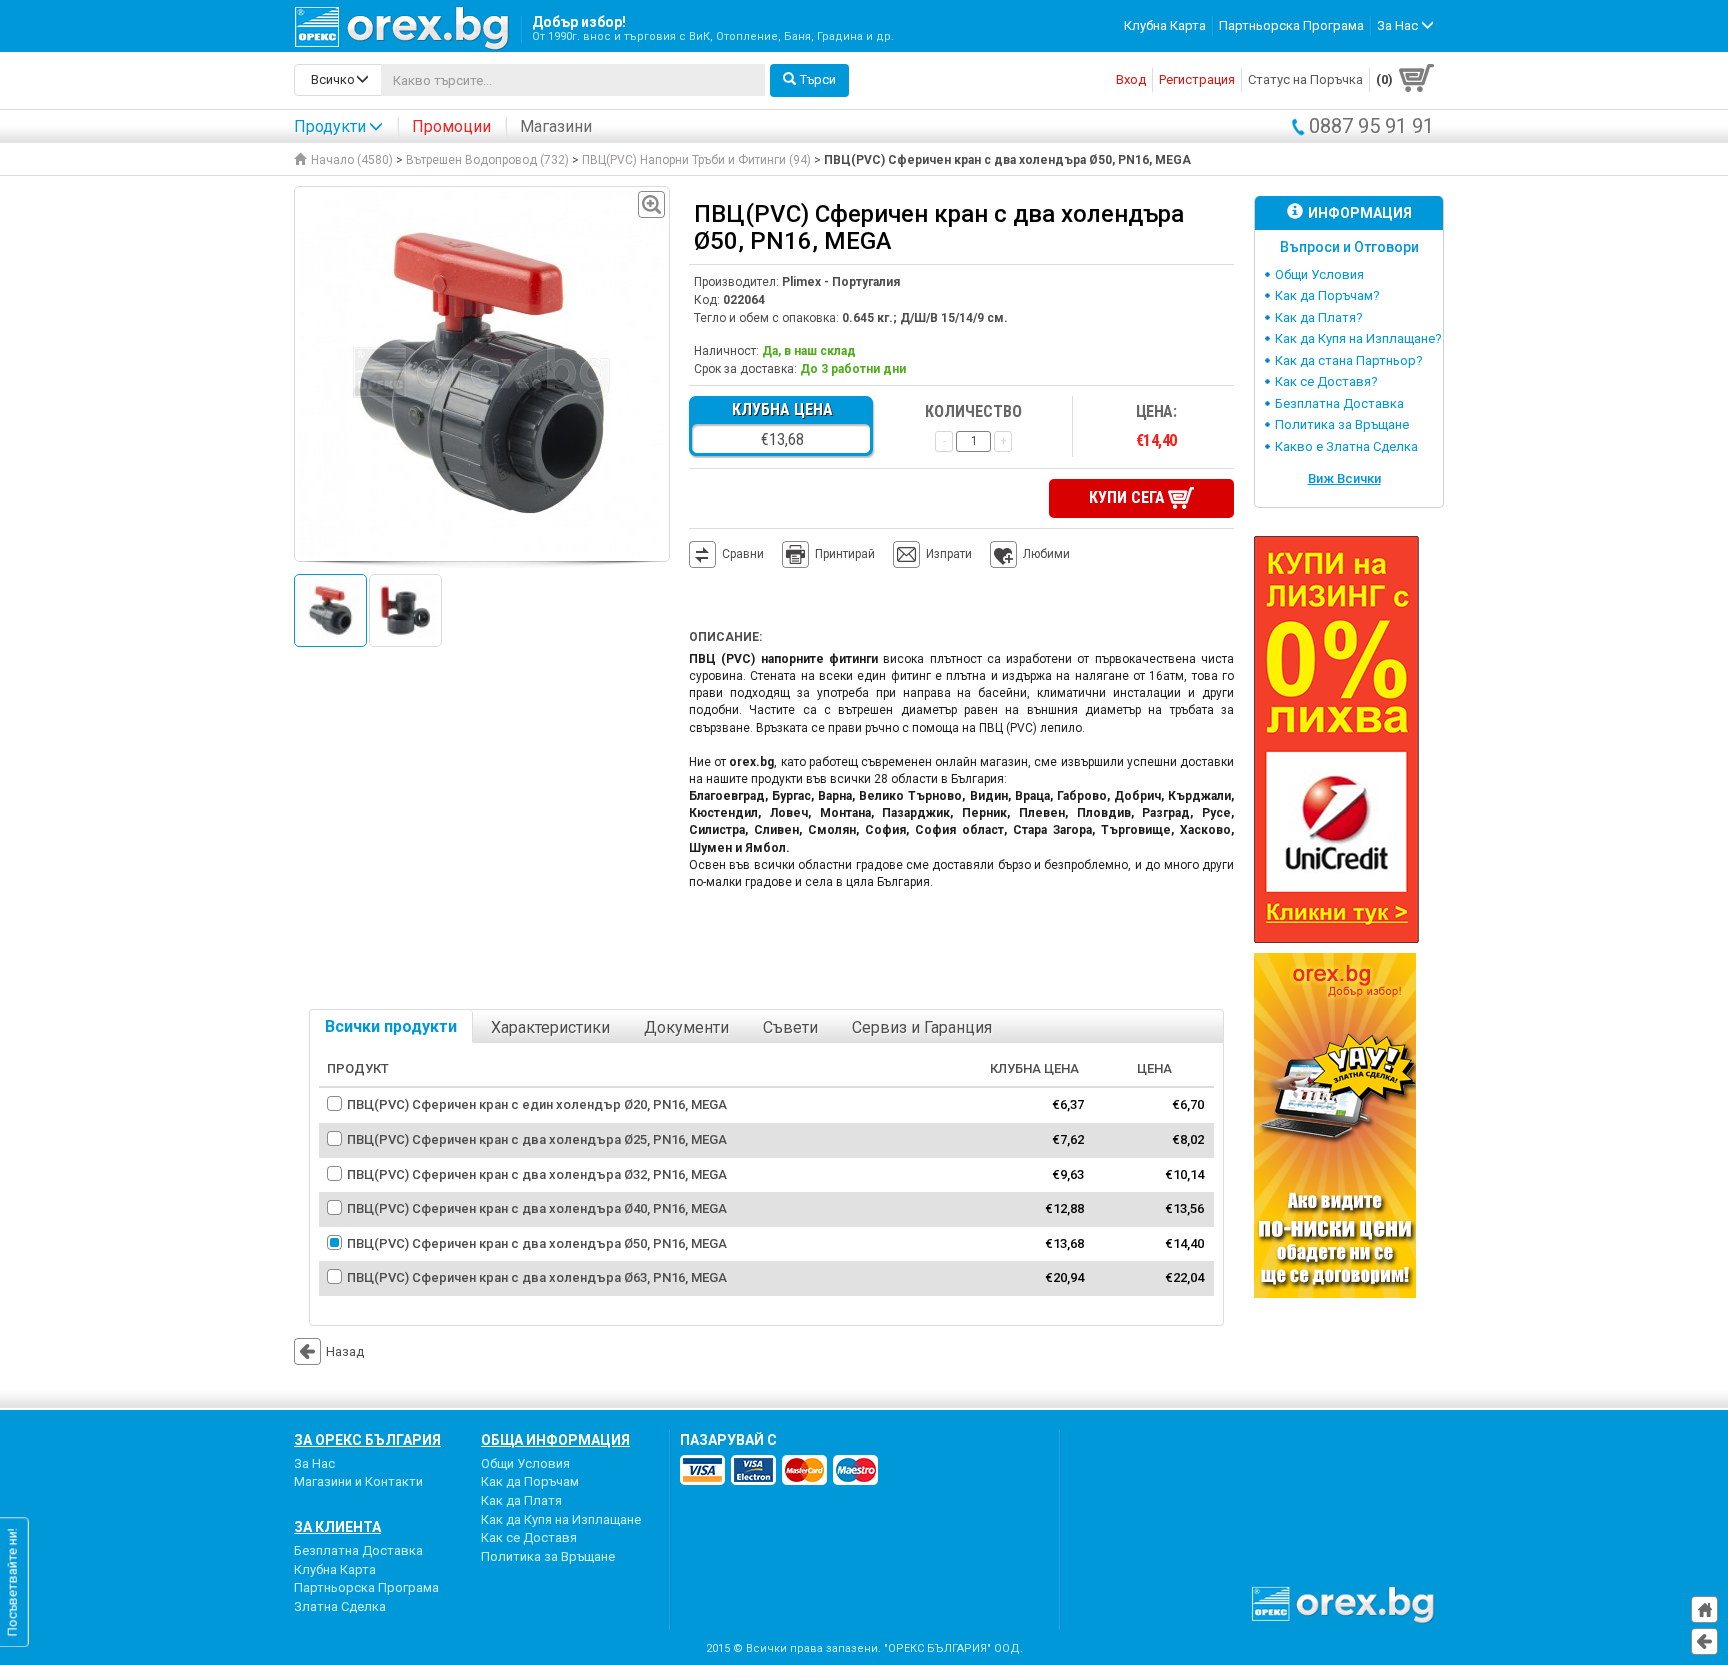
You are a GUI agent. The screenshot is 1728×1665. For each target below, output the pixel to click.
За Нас (314, 1463)
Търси (818, 79)
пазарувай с (728, 1440)
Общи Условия (1319, 274)
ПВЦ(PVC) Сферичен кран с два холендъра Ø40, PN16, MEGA (537, 1208)
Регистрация (1197, 79)
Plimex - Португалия (841, 282)
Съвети (790, 1027)
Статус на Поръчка (1305, 79)
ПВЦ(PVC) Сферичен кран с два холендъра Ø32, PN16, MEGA (537, 1174)
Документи (686, 1027)
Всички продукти (391, 1026)
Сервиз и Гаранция (922, 1027)
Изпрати (949, 554)
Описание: (725, 637)
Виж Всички (1344, 478)
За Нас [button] (1399, 25)
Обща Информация (555, 1440)
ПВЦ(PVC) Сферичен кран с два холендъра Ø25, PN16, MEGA (537, 1139)
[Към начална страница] (1704, 1609)
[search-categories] (338, 80)
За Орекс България (367, 1440)
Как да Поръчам (530, 1481)
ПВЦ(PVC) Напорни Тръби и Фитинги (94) (696, 160)
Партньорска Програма (1291, 25)
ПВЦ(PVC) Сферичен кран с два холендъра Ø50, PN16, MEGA (537, 1243)
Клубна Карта (1165, 25)
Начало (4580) (352, 160)
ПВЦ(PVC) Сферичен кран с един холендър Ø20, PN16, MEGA (537, 1104)
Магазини (556, 126)
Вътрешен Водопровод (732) (487, 160)
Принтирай (845, 554)
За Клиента (337, 1527)
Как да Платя (521, 1500)
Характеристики (550, 1027)
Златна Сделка (340, 1606)
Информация (1360, 213)
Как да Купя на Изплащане (561, 1519)
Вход (1131, 79)
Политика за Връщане (1342, 424)
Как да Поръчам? (1327, 295)
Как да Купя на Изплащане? (1358, 338)
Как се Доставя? (1326, 381)
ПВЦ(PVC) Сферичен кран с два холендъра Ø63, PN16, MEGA (537, 1277)
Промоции (451, 126)
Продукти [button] (330, 126)
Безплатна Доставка (1339, 403)
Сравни (743, 554)
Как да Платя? (1319, 317)
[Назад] (1704, 1641)
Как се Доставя (529, 1537)
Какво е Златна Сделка (1346, 446)
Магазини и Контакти (358, 1481)
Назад (345, 1351)
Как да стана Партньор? (1349, 360)
